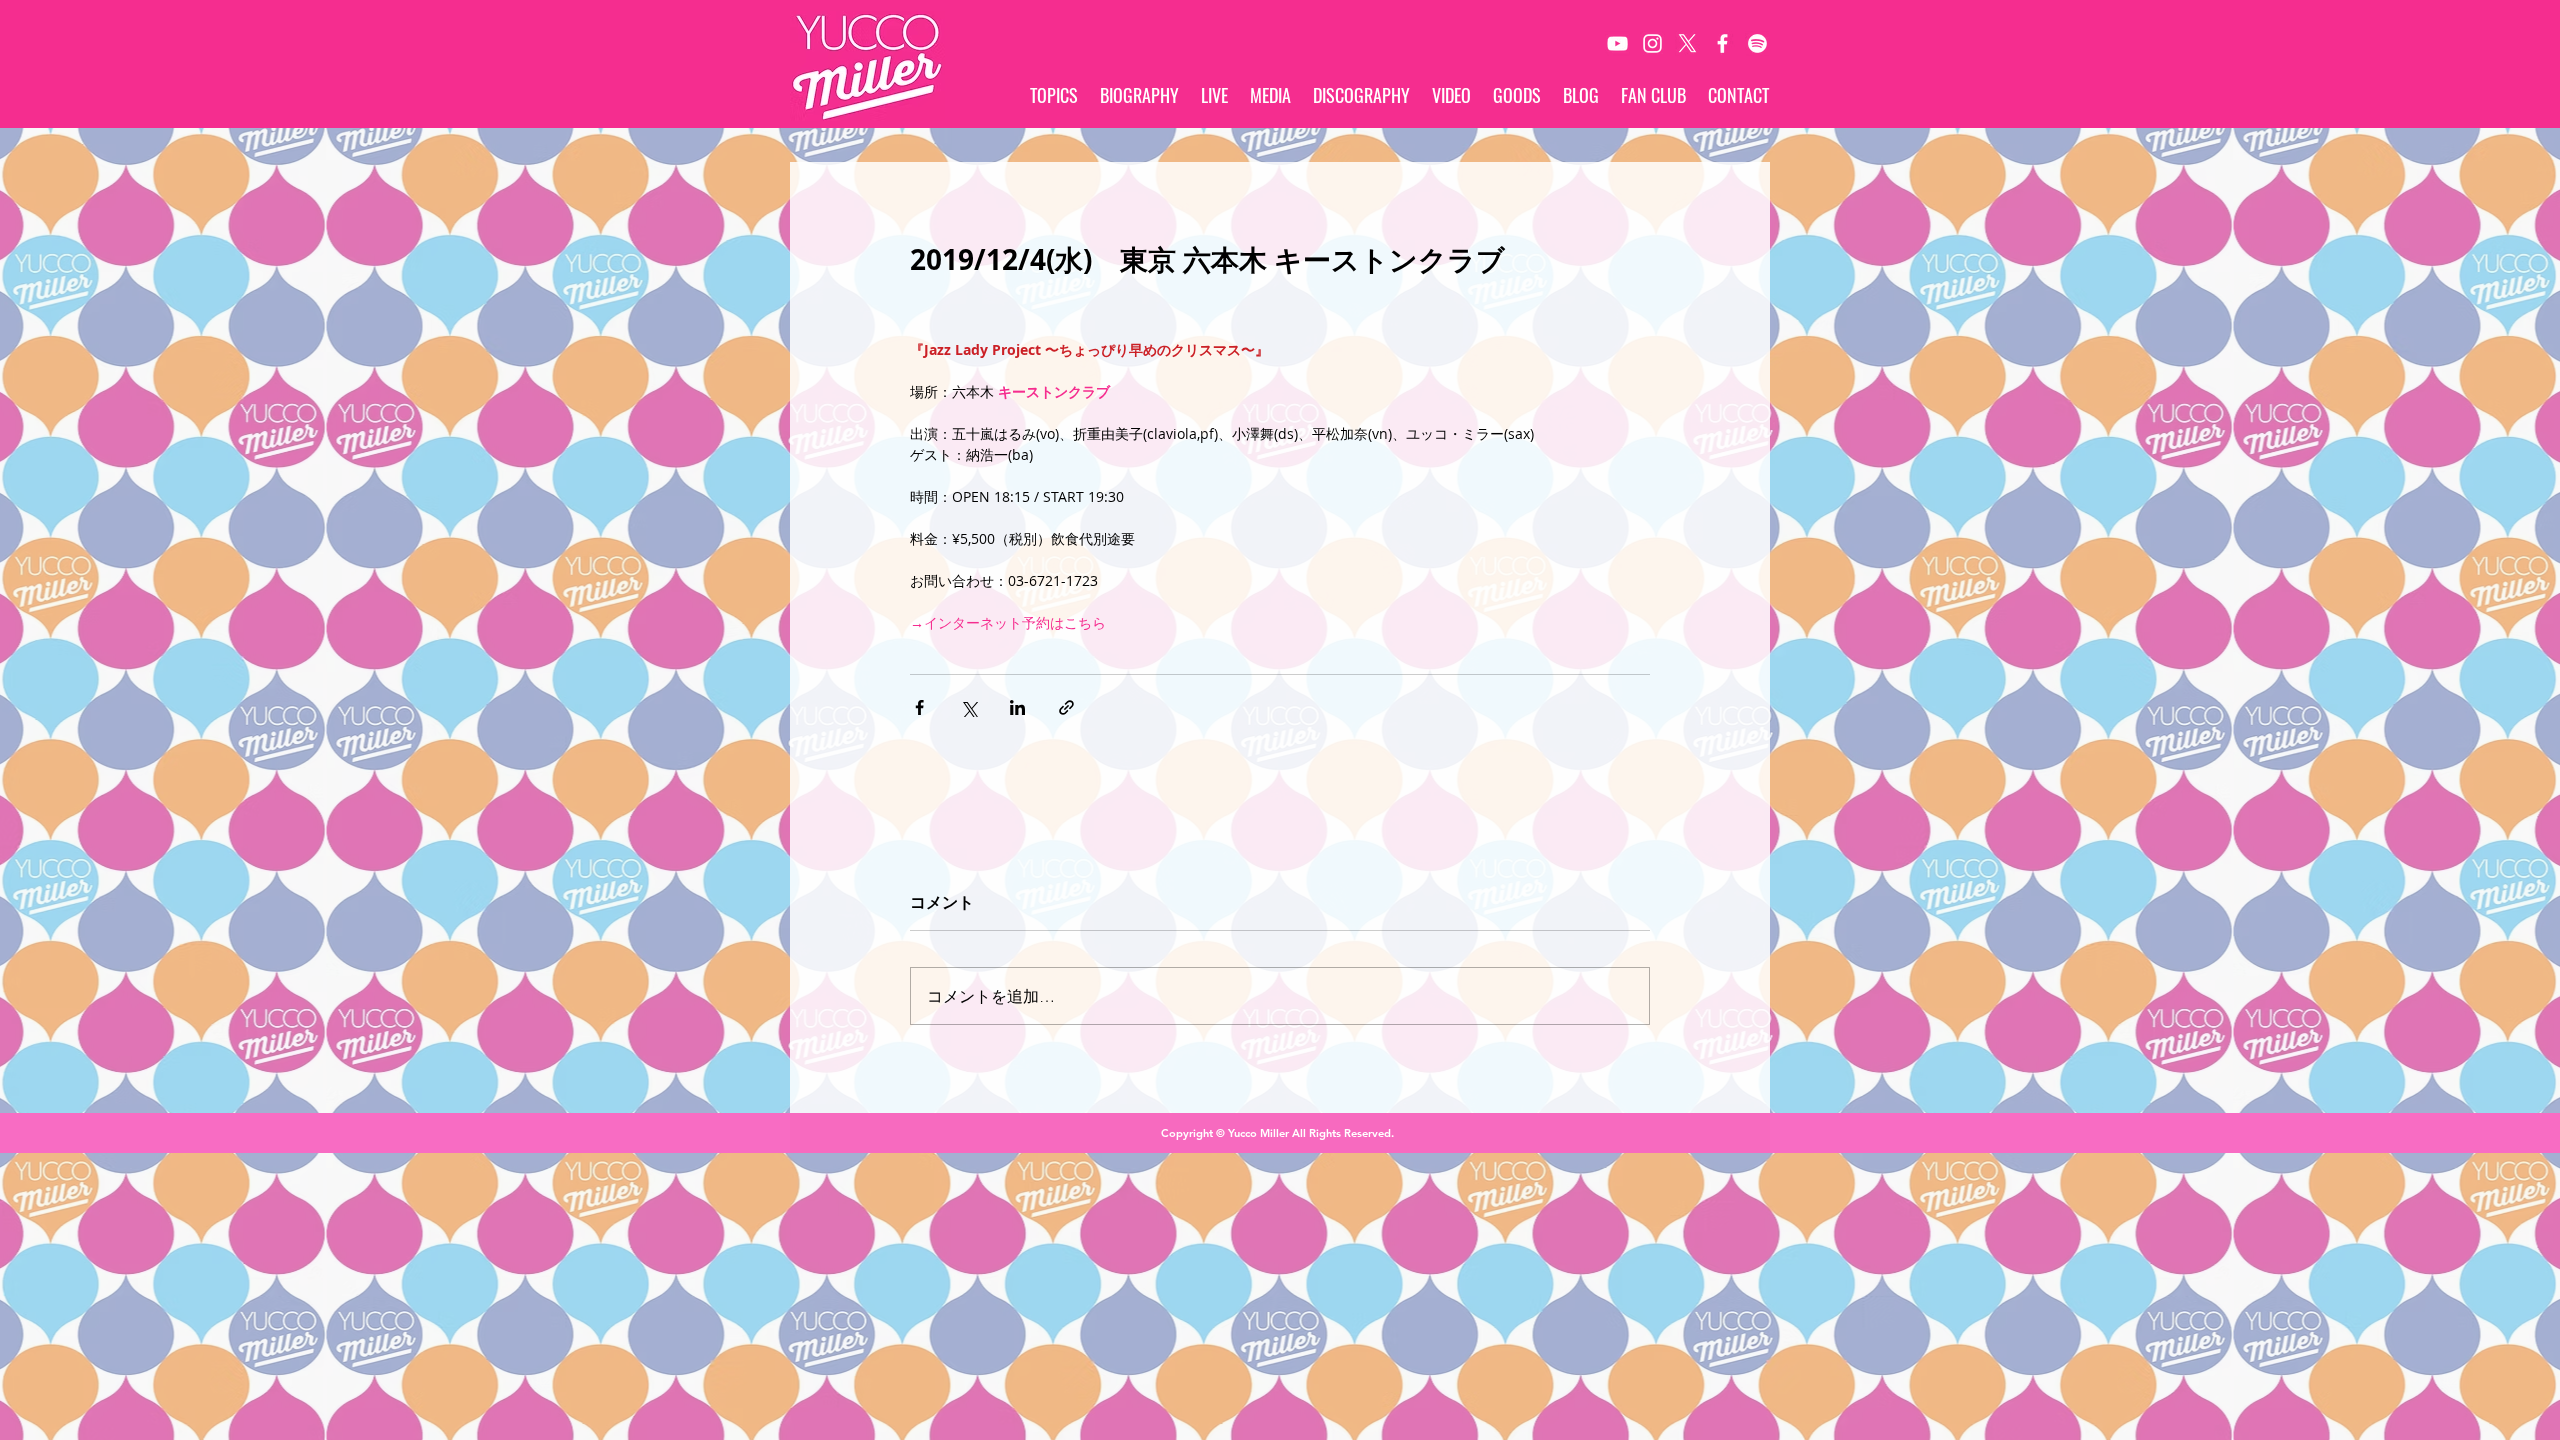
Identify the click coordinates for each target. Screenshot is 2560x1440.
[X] (1687, 43)
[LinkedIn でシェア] (1017, 707)
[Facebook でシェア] (919, 707)
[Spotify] (1757, 43)
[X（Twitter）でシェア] (968, 707)
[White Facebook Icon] (1722, 43)
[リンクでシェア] (1066, 707)
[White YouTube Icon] (1617, 43)
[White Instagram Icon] (1652, 43)
